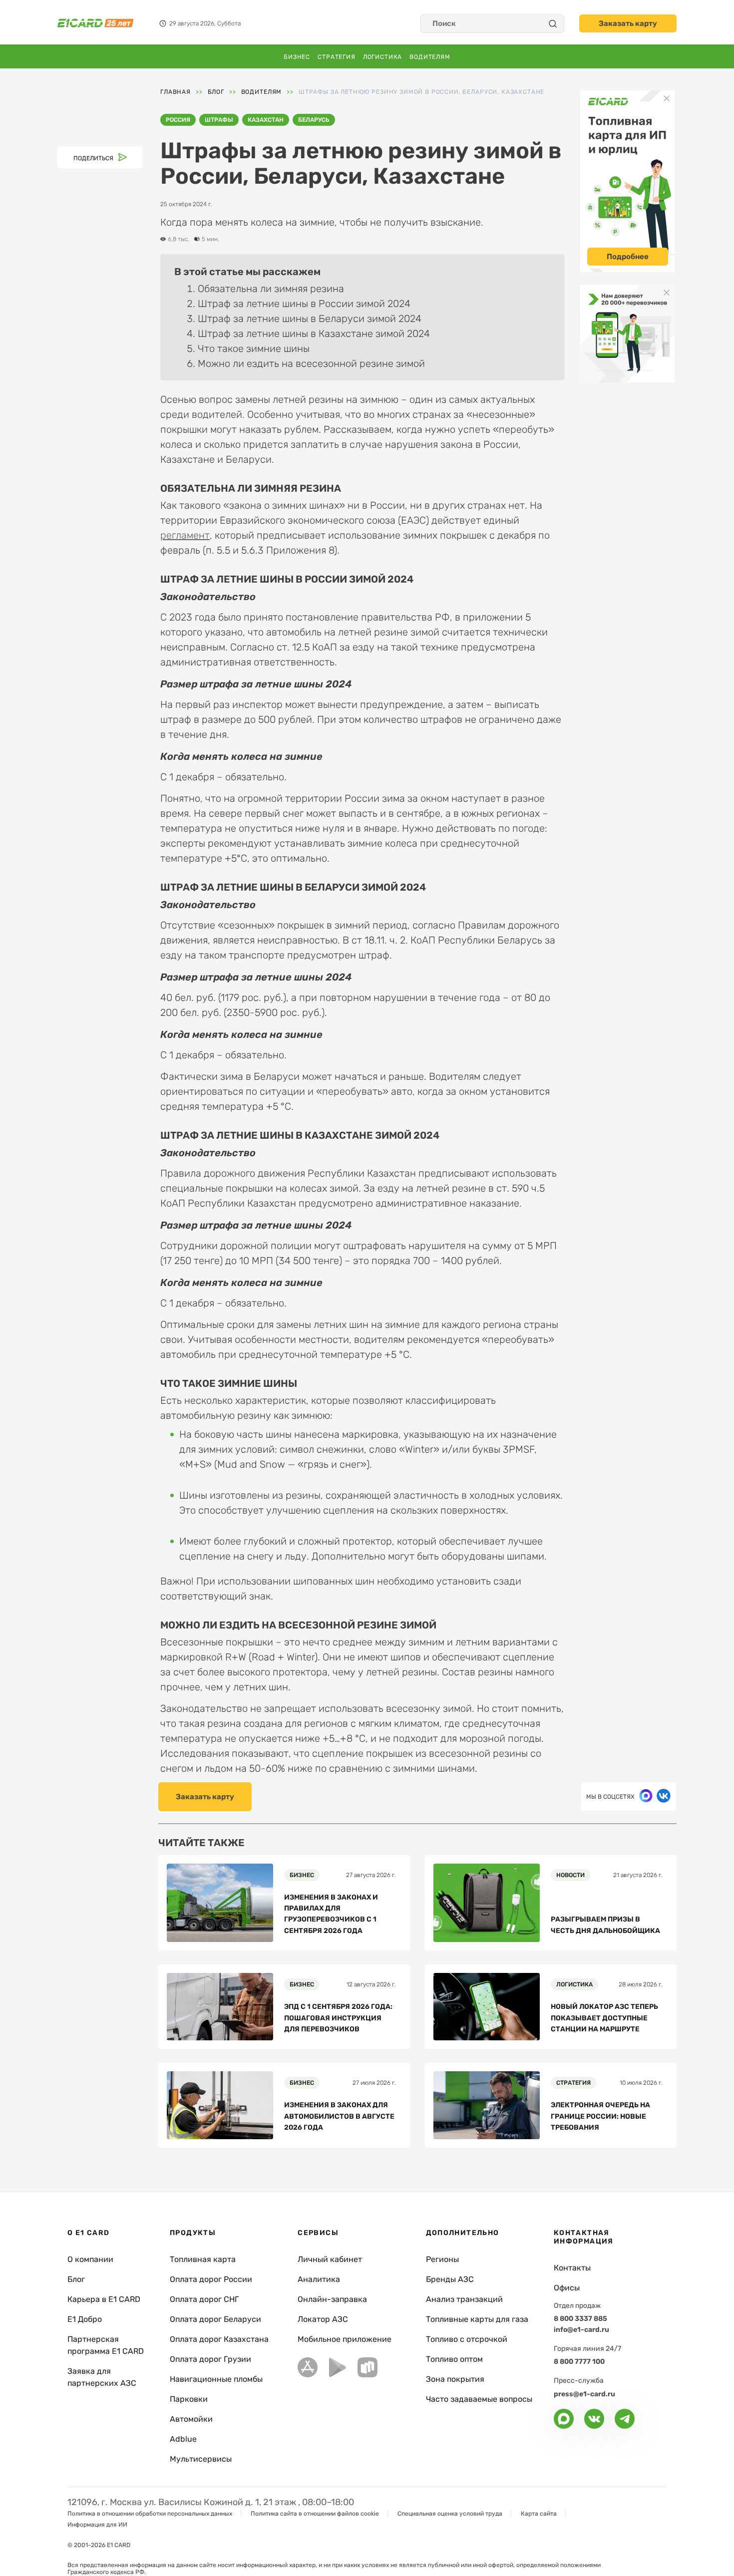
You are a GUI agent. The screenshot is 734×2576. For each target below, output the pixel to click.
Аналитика (319, 2279)
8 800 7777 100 (579, 2362)
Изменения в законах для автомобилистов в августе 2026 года (339, 2116)
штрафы (219, 120)
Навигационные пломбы (216, 2379)
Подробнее (628, 257)
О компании (90, 2259)
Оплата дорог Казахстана (219, 2339)
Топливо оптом (454, 2359)
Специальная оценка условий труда (450, 2514)
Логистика (383, 57)
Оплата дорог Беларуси (215, 2319)
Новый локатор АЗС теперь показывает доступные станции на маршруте (604, 2018)
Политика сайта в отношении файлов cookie (315, 2514)
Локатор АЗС (323, 2319)
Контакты (572, 2268)
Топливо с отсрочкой (467, 2339)
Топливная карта (203, 2259)
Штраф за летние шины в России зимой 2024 (304, 304)
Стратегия (337, 57)
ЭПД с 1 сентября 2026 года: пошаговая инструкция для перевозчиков (338, 2018)
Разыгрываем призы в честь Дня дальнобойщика (605, 1925)
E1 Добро (85, 2319)
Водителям (430, 57)
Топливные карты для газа (477, 2319)
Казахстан (266, 120)
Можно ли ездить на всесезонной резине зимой (311, 363)
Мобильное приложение (345, 2339)
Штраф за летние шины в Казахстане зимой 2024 (314, 333)
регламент (185, 535)
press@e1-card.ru (584, 2394)
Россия (178, 120)
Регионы (442, 2259)
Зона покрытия (455, 2379)
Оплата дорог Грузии (210, 2359)
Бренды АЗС (450, 2279)
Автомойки (191, 2419)
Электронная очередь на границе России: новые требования (600, 2116)
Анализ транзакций (464, 2299)
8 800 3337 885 (580, 2319)
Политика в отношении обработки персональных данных (150, 2514)
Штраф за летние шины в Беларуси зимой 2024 (310, 319)
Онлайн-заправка (332, 2299)
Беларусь (314, 120)
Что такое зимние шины (254, 348)
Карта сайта (539, 2514)
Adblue (183, 2439)
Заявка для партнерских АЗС (102, 2377)
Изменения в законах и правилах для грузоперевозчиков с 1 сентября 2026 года (331, 1914)
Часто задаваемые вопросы (479, 2399)
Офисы (567, 2288)
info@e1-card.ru (581, 2330)
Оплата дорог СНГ (204, 2299)
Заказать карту (628, 23)
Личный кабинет (330, 2259)
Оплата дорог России (211, 2279)
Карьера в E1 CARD (104, 2299)
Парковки (189, 2399)
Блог (76, 2279)
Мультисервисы (201, 2459)
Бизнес (297, 57)
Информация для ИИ (97, 2525)
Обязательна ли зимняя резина (271, 289)
